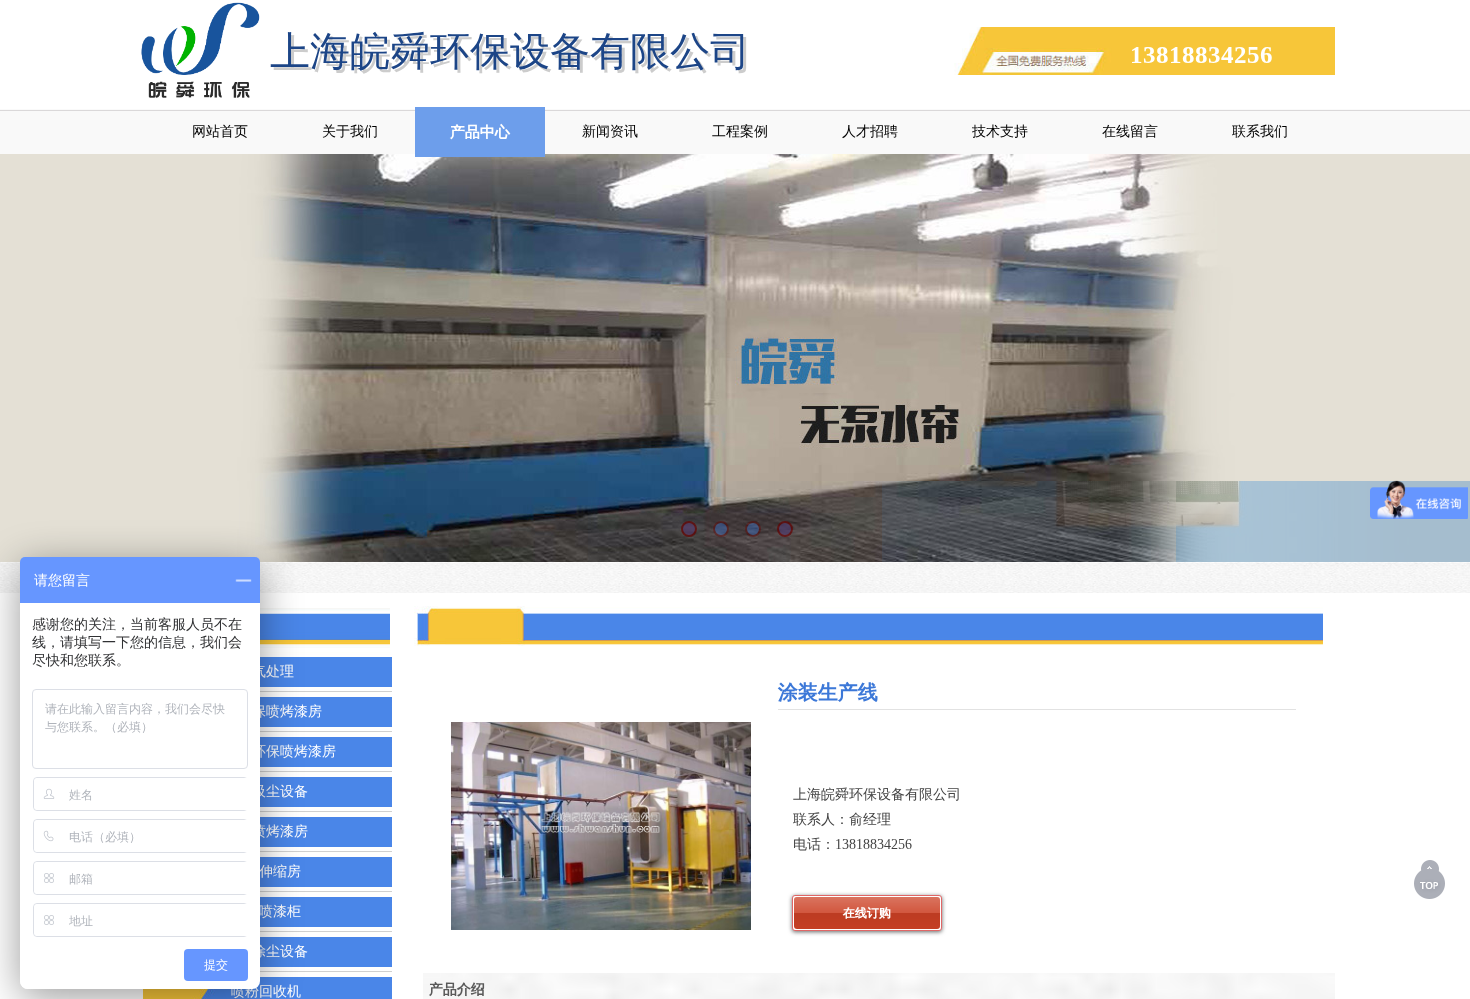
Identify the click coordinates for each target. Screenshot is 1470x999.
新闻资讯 (610, 131)
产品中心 (480, 132)
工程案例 (740, 131)
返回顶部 (1431, 879)
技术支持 (1000, 131)
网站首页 (220, 131)
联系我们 (1260, 131)
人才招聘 (870, 131)
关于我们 (350, 131)
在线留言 (1130, 131)
